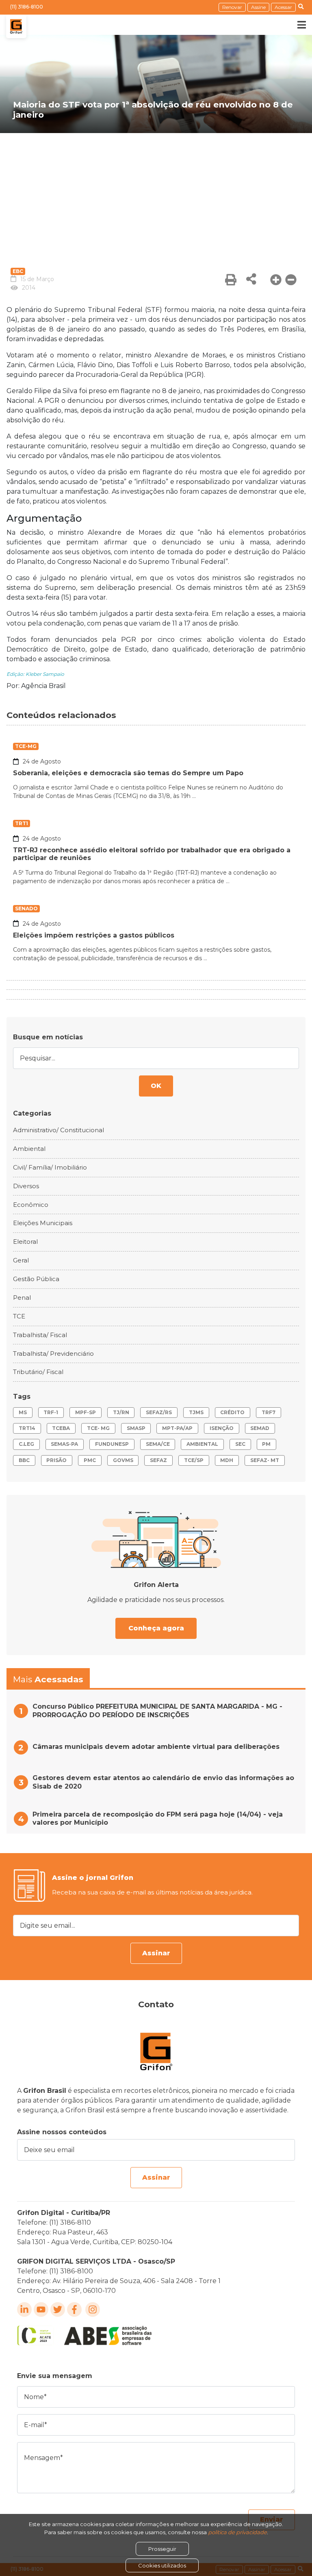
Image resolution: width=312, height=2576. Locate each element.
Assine (258, 7)
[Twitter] (58, 2309)
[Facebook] (74, 2309)
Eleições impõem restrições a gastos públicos (94, 935)
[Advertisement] (156, 194)
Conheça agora (156, 1628)
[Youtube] (41, 2309)
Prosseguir (162, 2549)
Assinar (156, 1953)
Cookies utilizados (162, 2565)
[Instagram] (93, 2309)
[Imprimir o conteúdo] (231, 280)
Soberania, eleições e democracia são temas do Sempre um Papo (128, 773)
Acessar (283, 7)
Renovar (232, 7)
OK (156, 1086)
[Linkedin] (24, 2309)
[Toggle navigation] (296, 25)
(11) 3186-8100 (27, 7)
